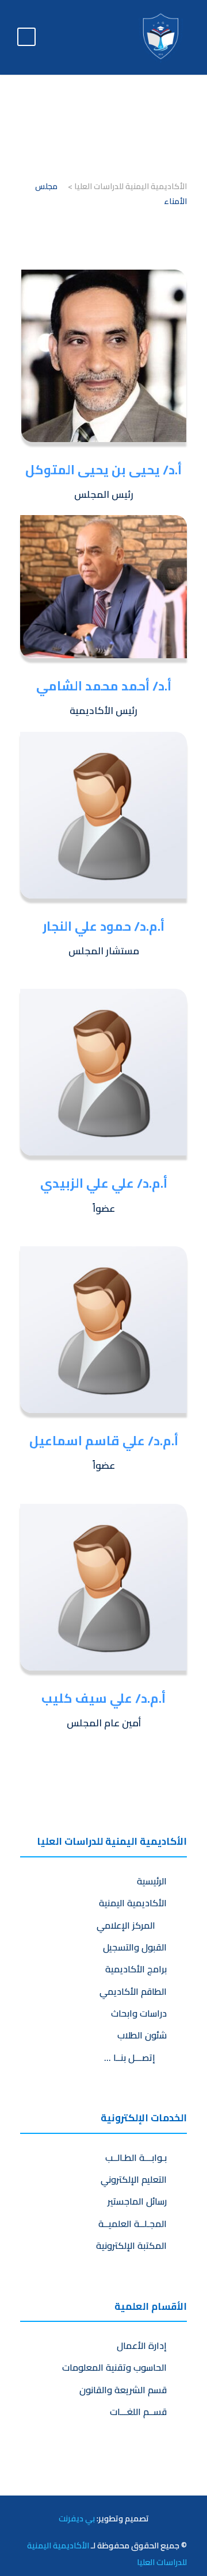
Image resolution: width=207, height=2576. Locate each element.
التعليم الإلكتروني (134, 2179)
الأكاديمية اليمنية (133, 1903)
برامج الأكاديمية (136, 1969)
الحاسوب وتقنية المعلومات (114, 2367)
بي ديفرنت (77, 2518)
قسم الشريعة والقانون (123, 2390)
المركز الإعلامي (128, 1925)
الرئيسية (152, 1881)
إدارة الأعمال (142, 2345)
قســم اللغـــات (138, 2412)
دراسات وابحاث (139, 2013)
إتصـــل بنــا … (132, 2057)
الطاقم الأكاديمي (133, 1991)
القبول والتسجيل (135, 1947)
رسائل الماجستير (137, 2201)
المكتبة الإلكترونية (131, 2245)
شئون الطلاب (142, 2035)
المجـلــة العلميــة (133, 2224)
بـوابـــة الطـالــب (136, 2157)
